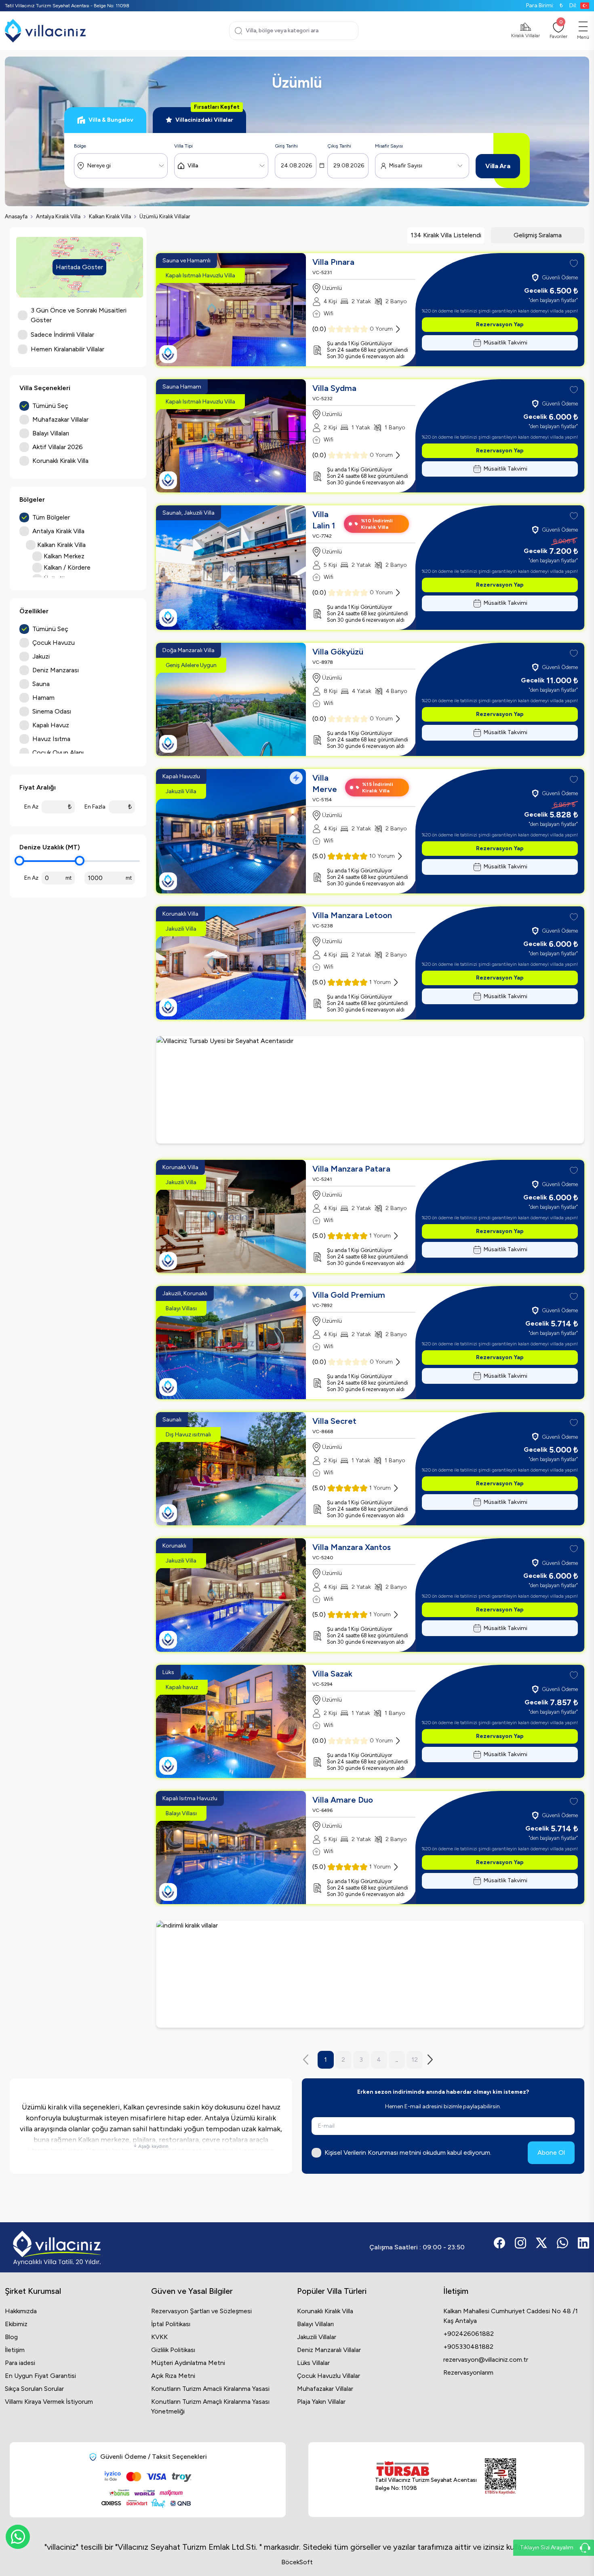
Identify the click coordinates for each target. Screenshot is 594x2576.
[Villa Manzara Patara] (231, 1216)
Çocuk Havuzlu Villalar (329, 2376)
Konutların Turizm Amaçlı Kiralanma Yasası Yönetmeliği (210, 2406)
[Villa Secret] (231, 1469)
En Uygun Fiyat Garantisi (40, 2376)
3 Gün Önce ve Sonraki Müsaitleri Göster (79, 315)
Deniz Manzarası (56, 670)
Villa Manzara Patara (351, 1169)
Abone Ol (551, 2153)
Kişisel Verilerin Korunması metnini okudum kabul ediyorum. (408, 2153)
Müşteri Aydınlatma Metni (188, 2363)
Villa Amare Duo (343, 1800)
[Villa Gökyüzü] (231, 699)
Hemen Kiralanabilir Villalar (67, 349)
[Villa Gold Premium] (231, 1343)
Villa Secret (334, 1421)
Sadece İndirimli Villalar (62, 335)
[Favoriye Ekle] (574, 264)
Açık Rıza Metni (173, 2376)
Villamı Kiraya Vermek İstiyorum (49, 2402)
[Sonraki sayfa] (432, 2060)
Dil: (573, 5)
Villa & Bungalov (111, 120)
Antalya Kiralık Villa (58, 216)
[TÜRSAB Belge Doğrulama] (426, 2468)
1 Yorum (380, 982)
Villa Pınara (333, 262)
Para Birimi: (544, 5)
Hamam (43, 698)
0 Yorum (381, 329)
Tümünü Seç (50, 406)
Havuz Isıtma (51, 739)
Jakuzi (41, 656)
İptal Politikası (171, 2324)
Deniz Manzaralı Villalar (329, 2350)
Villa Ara (498, 166)
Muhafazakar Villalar (325, 2389)
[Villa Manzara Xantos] (231, 1595)
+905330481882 (468, 2347)
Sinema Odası (52, 711)
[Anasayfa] (45, 31)
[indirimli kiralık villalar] (370, 1974)
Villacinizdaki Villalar (207, 115)
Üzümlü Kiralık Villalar (165, 216)
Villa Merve (325, 783)
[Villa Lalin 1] (231, 568)
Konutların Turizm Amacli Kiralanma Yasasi (210, 2389)
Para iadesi (20, 2363)
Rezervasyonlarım (468, 2372)
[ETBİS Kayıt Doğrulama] (500, 2477)
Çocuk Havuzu (54, 643)
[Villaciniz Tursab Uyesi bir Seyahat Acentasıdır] (370, 1090)
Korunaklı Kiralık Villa (325, 2311)
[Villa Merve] (231, 831)
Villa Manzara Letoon (352, 915)
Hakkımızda (21, 2311)
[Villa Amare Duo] (231, 1848)
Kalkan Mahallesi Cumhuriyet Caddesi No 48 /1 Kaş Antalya (511, 2316)
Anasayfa (16, 216)
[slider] (19, 861)
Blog (11, 2337)
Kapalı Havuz (51, 725)
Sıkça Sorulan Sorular (34, 2389)
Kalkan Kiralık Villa (110, 216)
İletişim (15, 2350)
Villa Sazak (332, 1674)
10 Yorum (382, 856)
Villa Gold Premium (349, 1295)
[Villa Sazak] (231, 1721)
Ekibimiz (16, 2324)
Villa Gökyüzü (338, 652)
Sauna (41, 684)
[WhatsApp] (18, 2537)
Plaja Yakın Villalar (321, 2402)
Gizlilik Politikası (173, 2350)
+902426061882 (469, 2334)
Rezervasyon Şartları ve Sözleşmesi (201, 2311)
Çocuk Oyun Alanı (58, 753)
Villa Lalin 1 (324, 520)
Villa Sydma (334, 388)
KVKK (159, 2337)
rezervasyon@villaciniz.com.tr (486, 2360)
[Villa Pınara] (231, 310)
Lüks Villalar (313, 2363)
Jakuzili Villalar (317, 2337)
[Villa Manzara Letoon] (231, 963)
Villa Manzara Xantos (352, 1547)
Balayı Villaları (315, 2324)
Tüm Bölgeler (51, 517)
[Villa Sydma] (231, 436)
